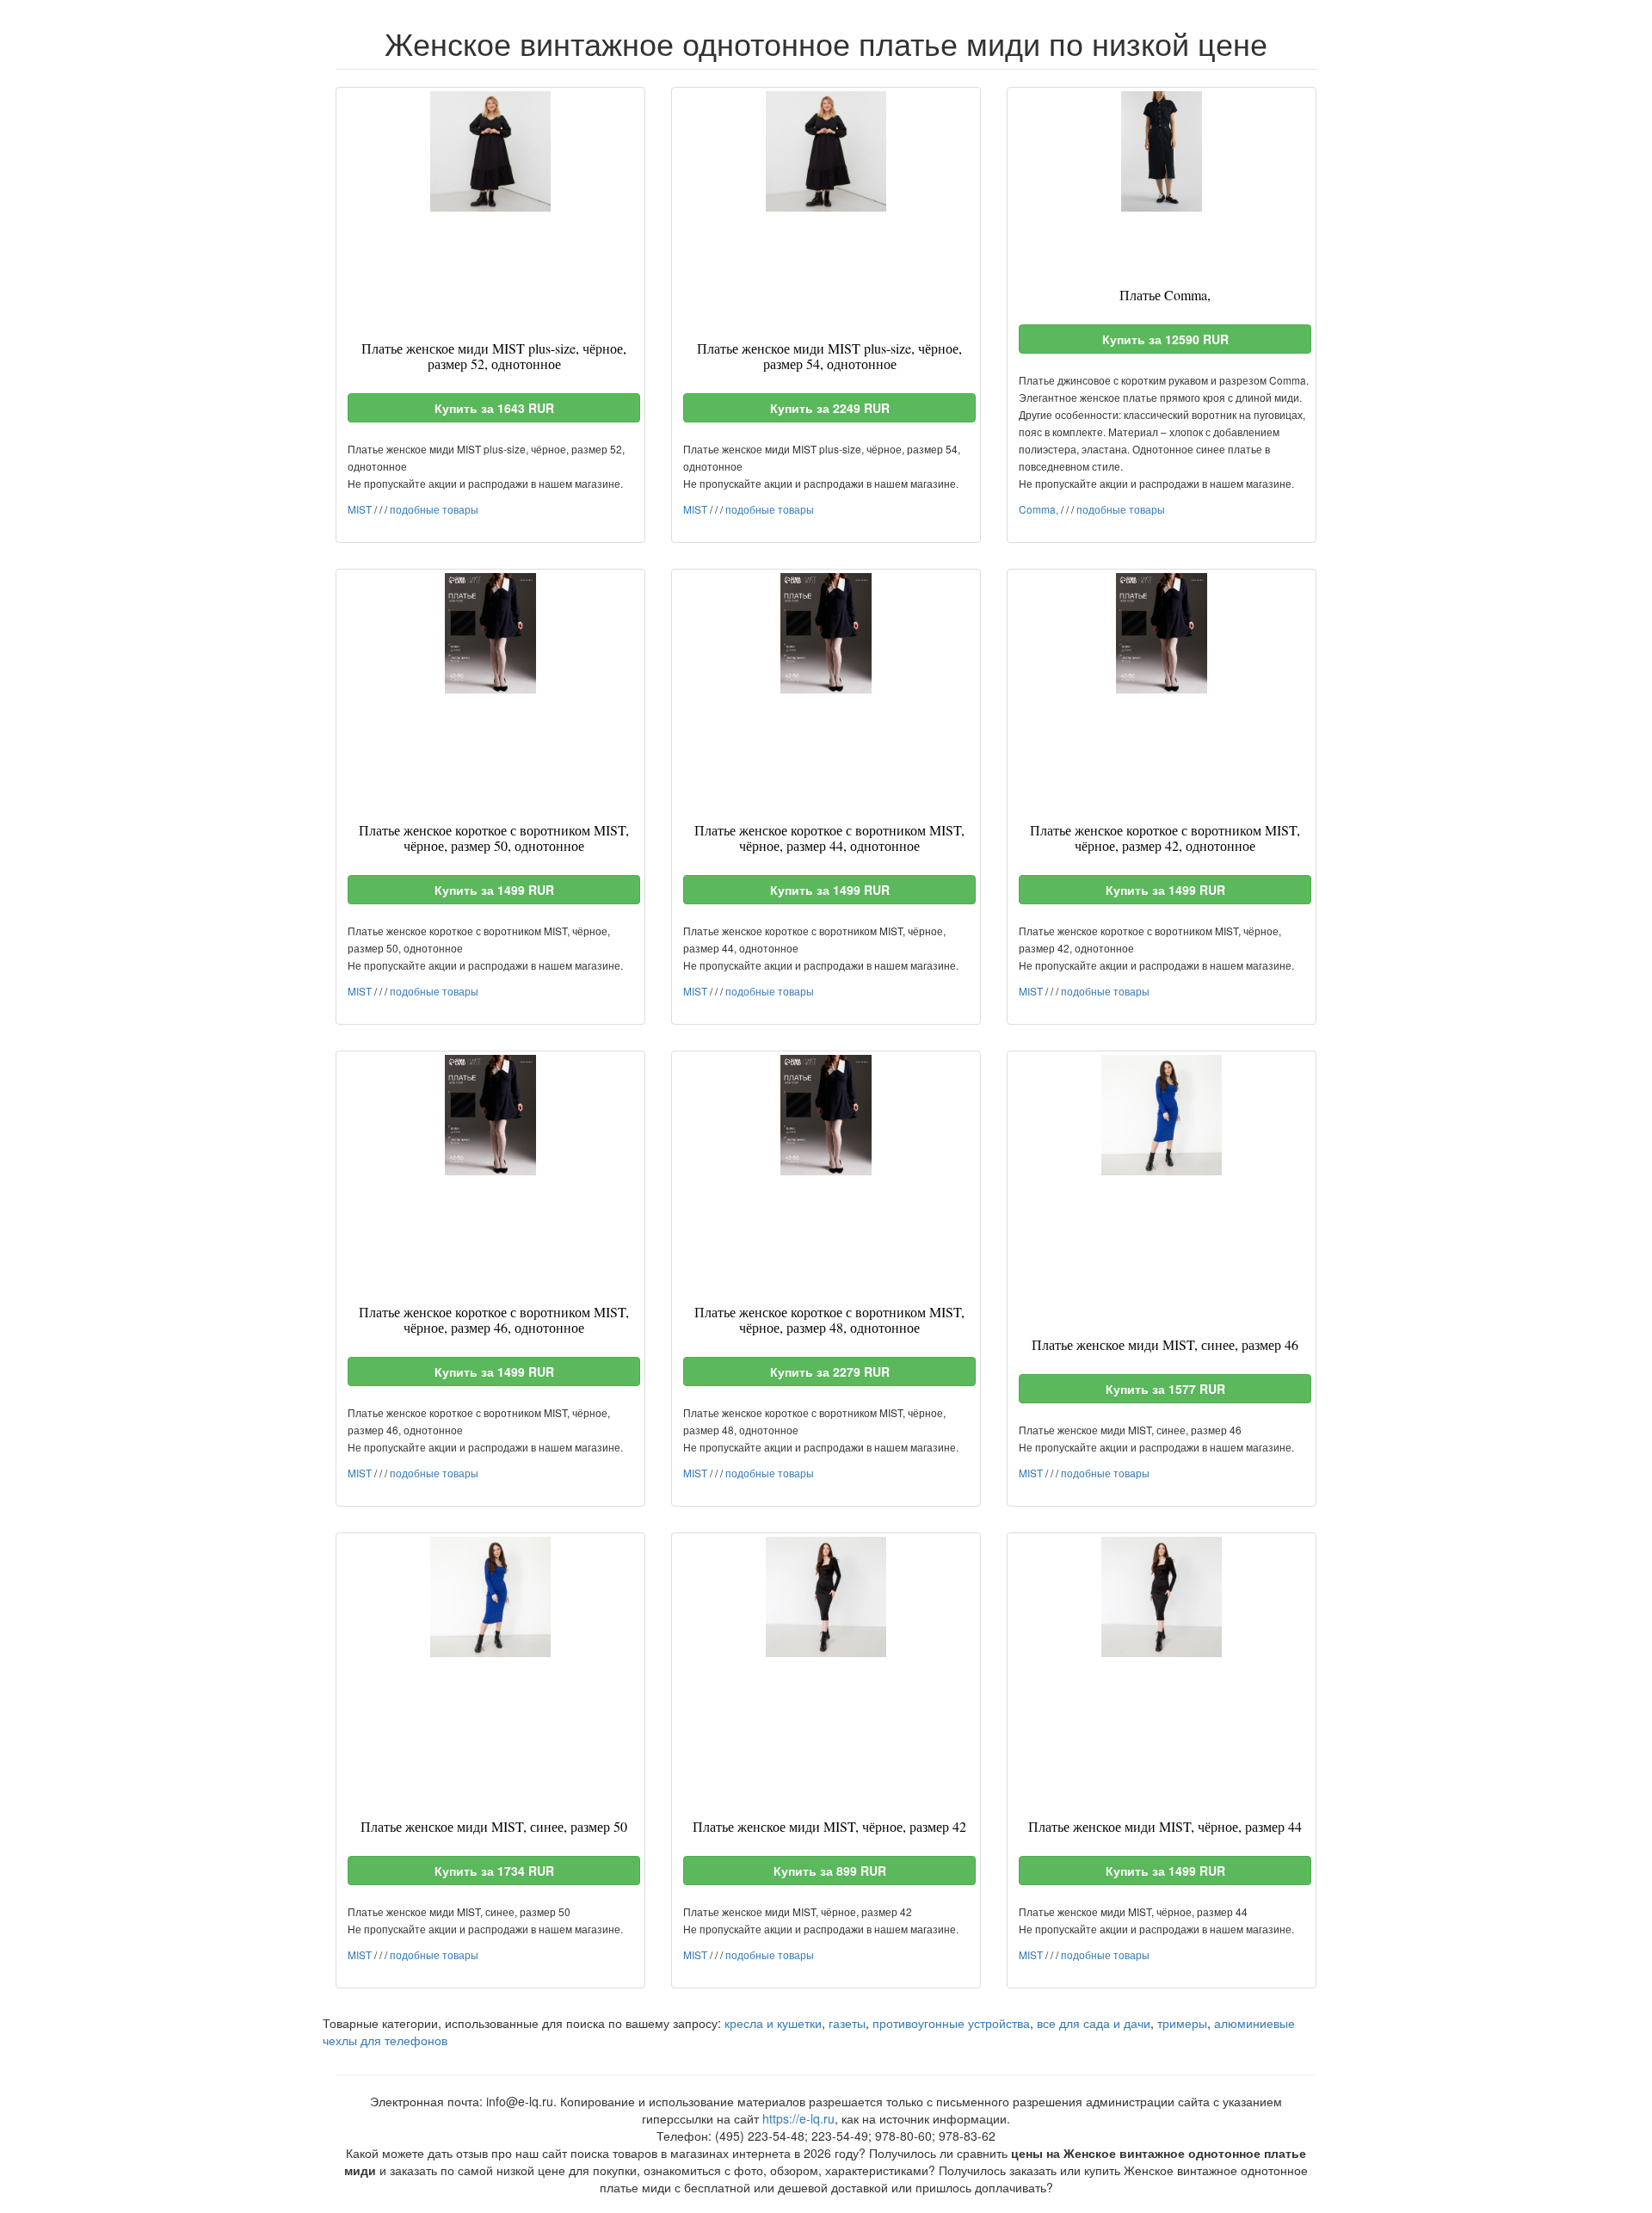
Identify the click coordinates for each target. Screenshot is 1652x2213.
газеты (847, 2023)
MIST (360, 509)
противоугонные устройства (951, 2023)
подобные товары (434, 509)
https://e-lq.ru (798, 2118)
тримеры (1182, 2023)
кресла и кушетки (773, 2023)
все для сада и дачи (1094, 2023)
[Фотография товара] (490, 151)
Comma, (1039, 509)
